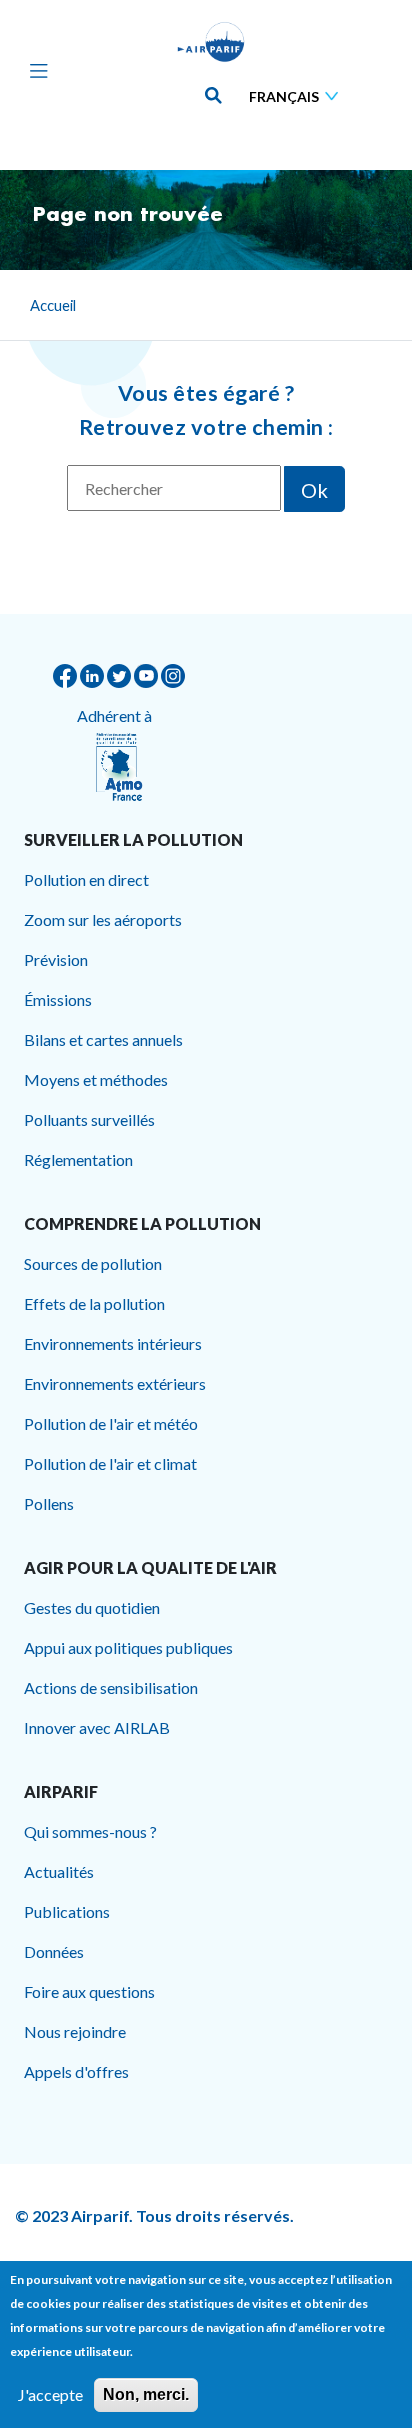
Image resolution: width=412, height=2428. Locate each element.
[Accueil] (211, 42)
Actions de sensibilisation (111, 1687)
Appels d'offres (76, 2071)
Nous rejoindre (75, 2031)
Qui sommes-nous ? (90, 1831)
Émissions (58, 999)
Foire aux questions (89, 1991)
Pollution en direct (86, 879)
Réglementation (78, 1159)
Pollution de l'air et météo (111, 1423)
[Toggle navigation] (34, 70)
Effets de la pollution (94, 1303)
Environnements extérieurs (115, 1383)
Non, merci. (146, 2394)
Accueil (53, 305)
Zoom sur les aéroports (103, 919)
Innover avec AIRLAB (97, 1727)
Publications (67, 1911)
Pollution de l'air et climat (110, 1463)
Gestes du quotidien (92, 1607)
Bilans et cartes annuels (103, 1039)
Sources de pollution (93, 1263)
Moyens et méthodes (96, 1079)
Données (54, 1951)
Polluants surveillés (89, 1119)
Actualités (59, 1871)
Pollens (49, 1503)
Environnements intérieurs (113, 1343)
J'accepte (50, 2394)
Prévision (56, 959)
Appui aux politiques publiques (128, 1647)
